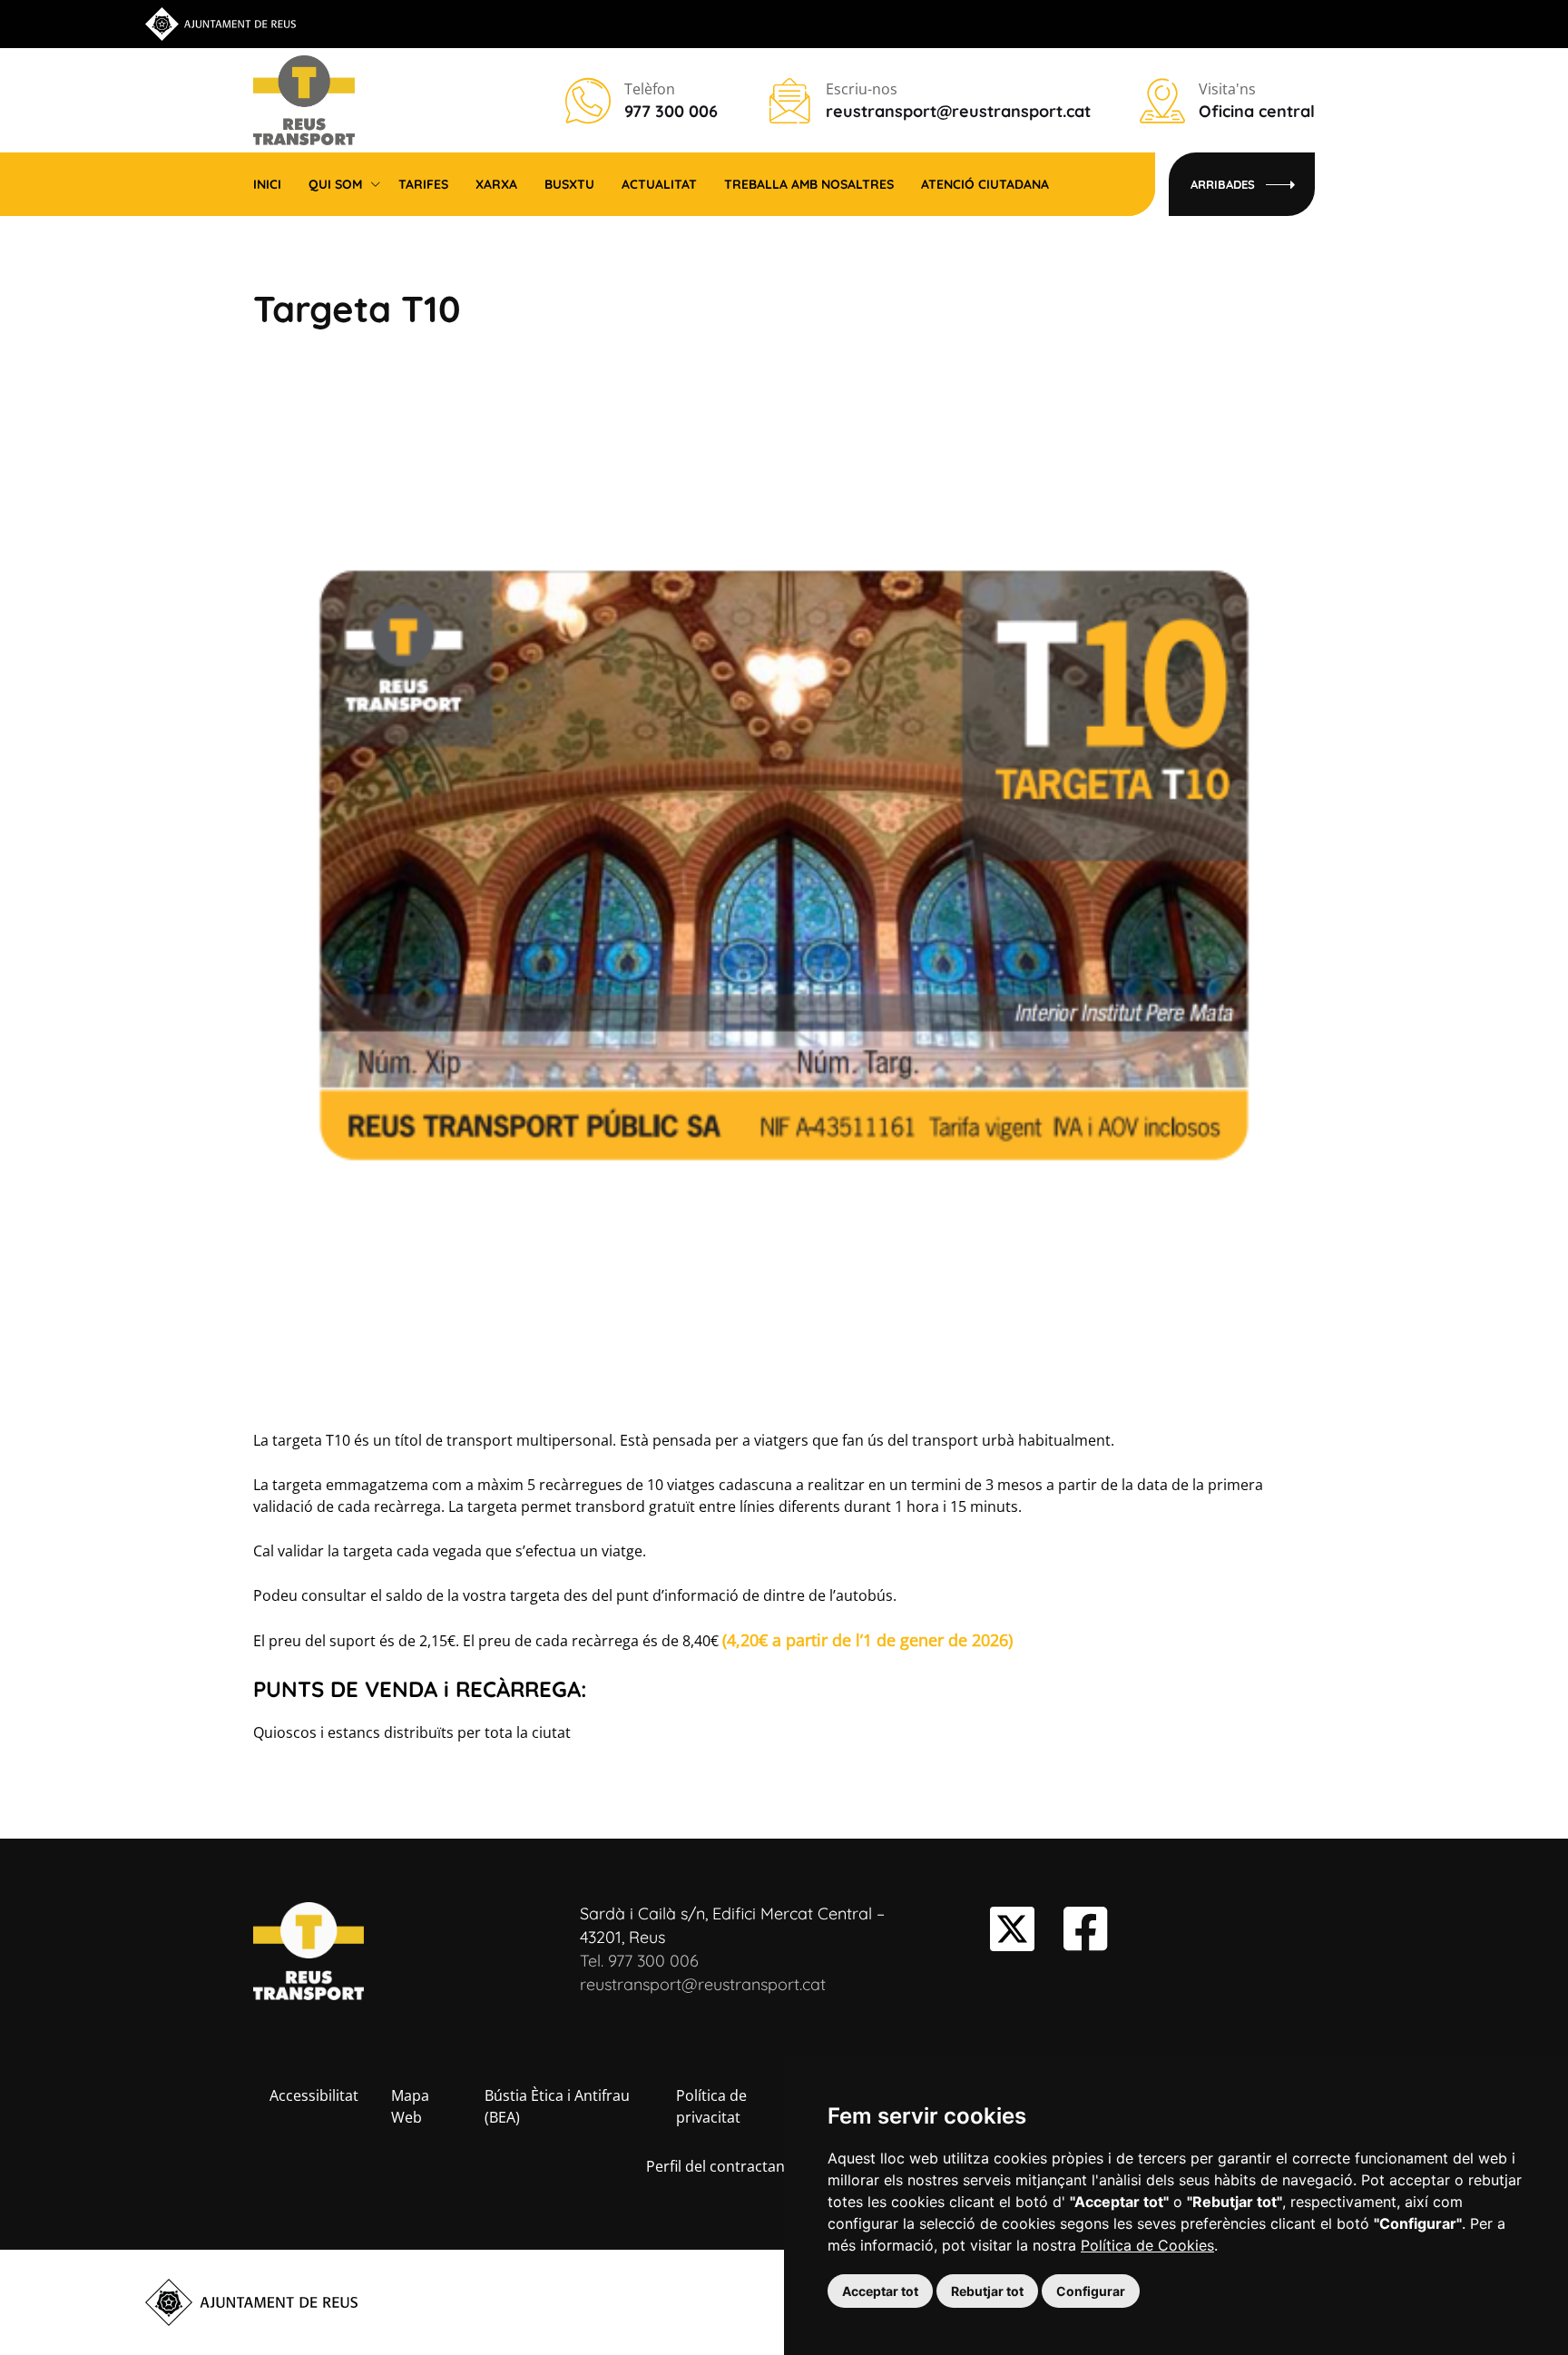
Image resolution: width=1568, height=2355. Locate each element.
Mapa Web (410, 2106)
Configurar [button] (1091, 2291)
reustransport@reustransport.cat (703, 1984)
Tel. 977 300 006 (639, 1961)
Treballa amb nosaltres (809, 184)
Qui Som (335, 184)
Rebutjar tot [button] (987, 2291)
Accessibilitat (314, 2095)
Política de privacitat (711, 2106)
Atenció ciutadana (985, 184)
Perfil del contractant (718, 2166)
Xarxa (496, 184)
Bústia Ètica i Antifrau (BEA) (557, 2106)
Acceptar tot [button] (880, 2291)
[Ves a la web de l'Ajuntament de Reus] (220, 23)
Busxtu (569, 184)
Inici (267, 184)
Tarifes (423, 184)
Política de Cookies (1147, 2245)
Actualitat (659, 184)
